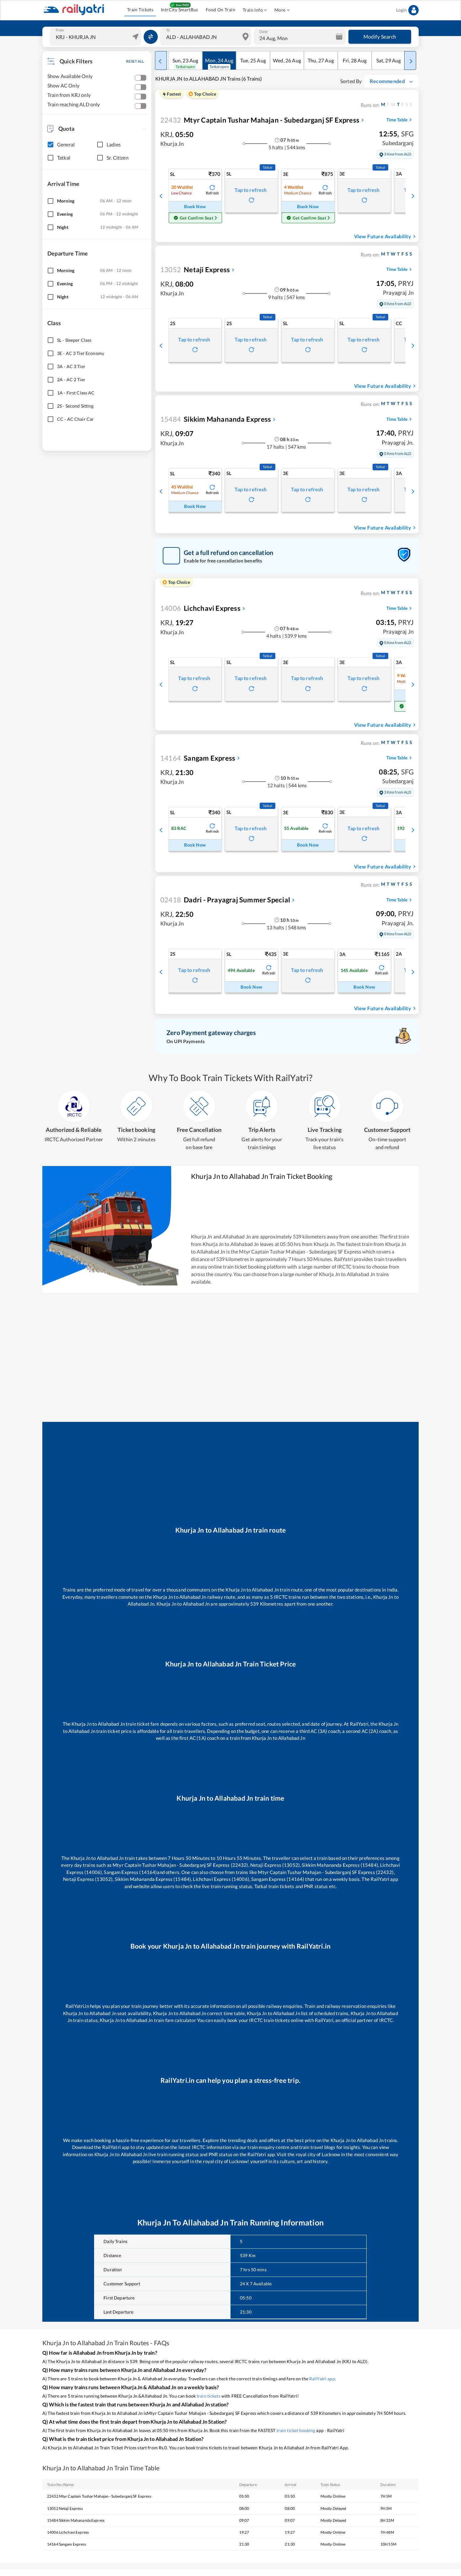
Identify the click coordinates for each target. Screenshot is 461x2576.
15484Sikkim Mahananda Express (76, 2520)
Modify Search (380, 37)
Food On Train (220, 10)
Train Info (253, 10)
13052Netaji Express (65, 2508)
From (60, 30)
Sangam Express (198, 758)
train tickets (209, 2396)
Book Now (195, 206)
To (168, 30)
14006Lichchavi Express (68, 2532)
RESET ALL (135, 61)
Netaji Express (195, 269)
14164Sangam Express (66, 2544)
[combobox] (96, 37)
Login (401, 10)
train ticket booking (296, 2430)
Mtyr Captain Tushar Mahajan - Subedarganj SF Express (260, 120)
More (280, 10)
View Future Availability (383, 236)
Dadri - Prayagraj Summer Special (225, 900)
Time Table (397, 120)
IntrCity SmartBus (180, 10)
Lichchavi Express (200, 608)
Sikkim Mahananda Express (216, 419)
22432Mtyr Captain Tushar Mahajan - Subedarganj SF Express (99, 2496)
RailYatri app (322, 2379)
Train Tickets (140, 10)
